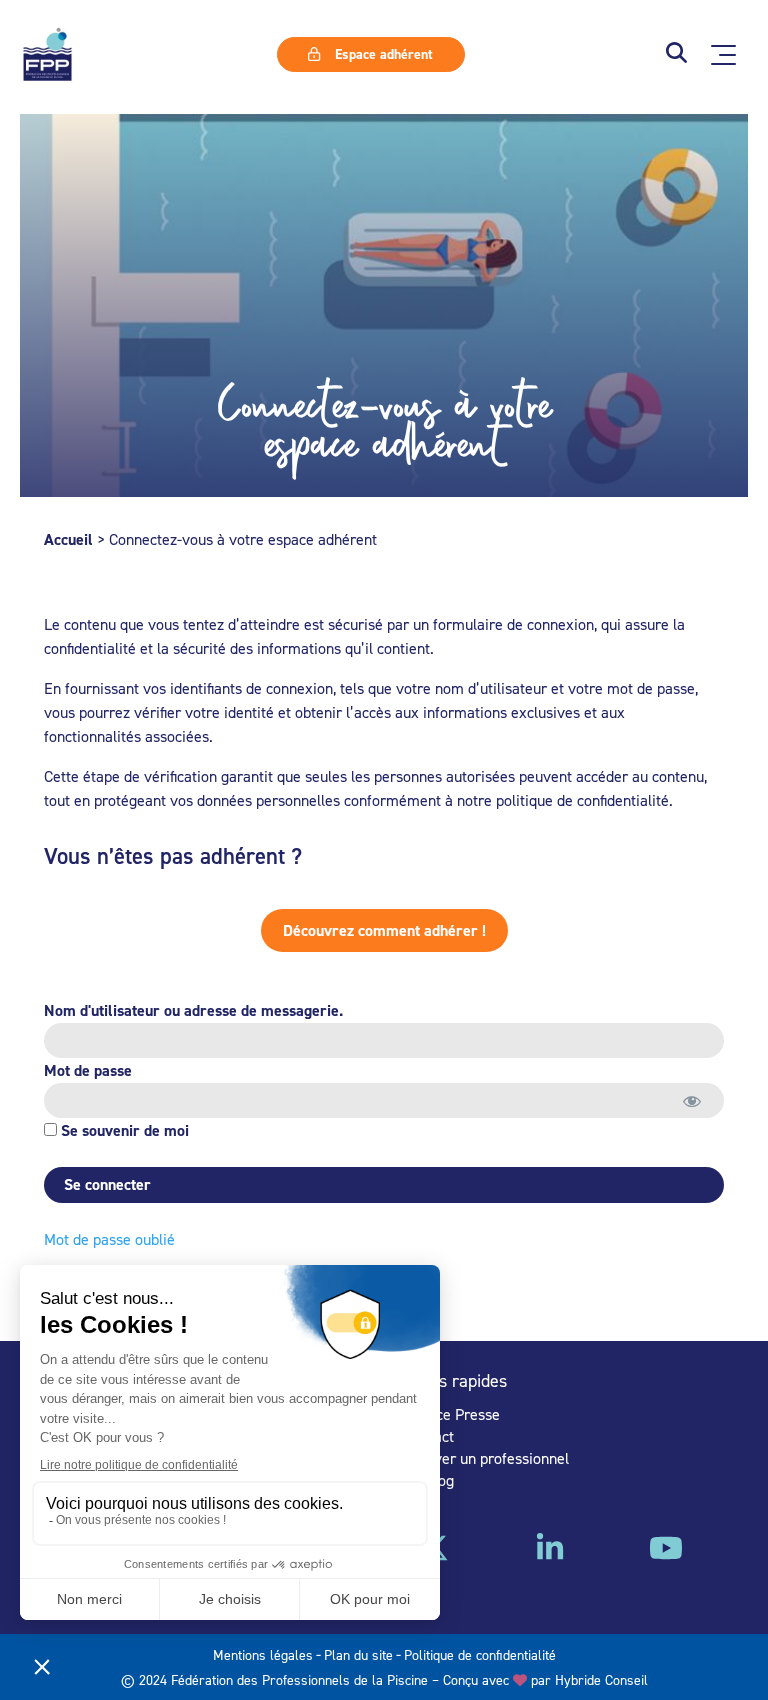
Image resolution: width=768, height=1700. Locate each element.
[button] (676, 54)
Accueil (68, 539)
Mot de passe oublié (109, 1239)
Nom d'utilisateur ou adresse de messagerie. (193, 1010)
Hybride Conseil (601, 1679)
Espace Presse (452, 1414)
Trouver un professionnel (486, 1458)
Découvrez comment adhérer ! (384, 930)
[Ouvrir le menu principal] (723, 55)
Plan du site (358, 1654)
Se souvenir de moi (123, 1130)
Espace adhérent (382, 54)
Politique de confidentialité (480, 1654)
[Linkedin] (550, 1555)
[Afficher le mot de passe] (691, 1100)
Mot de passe (88, 1070)
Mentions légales (263, 1654)
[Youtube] (666, 1555)
